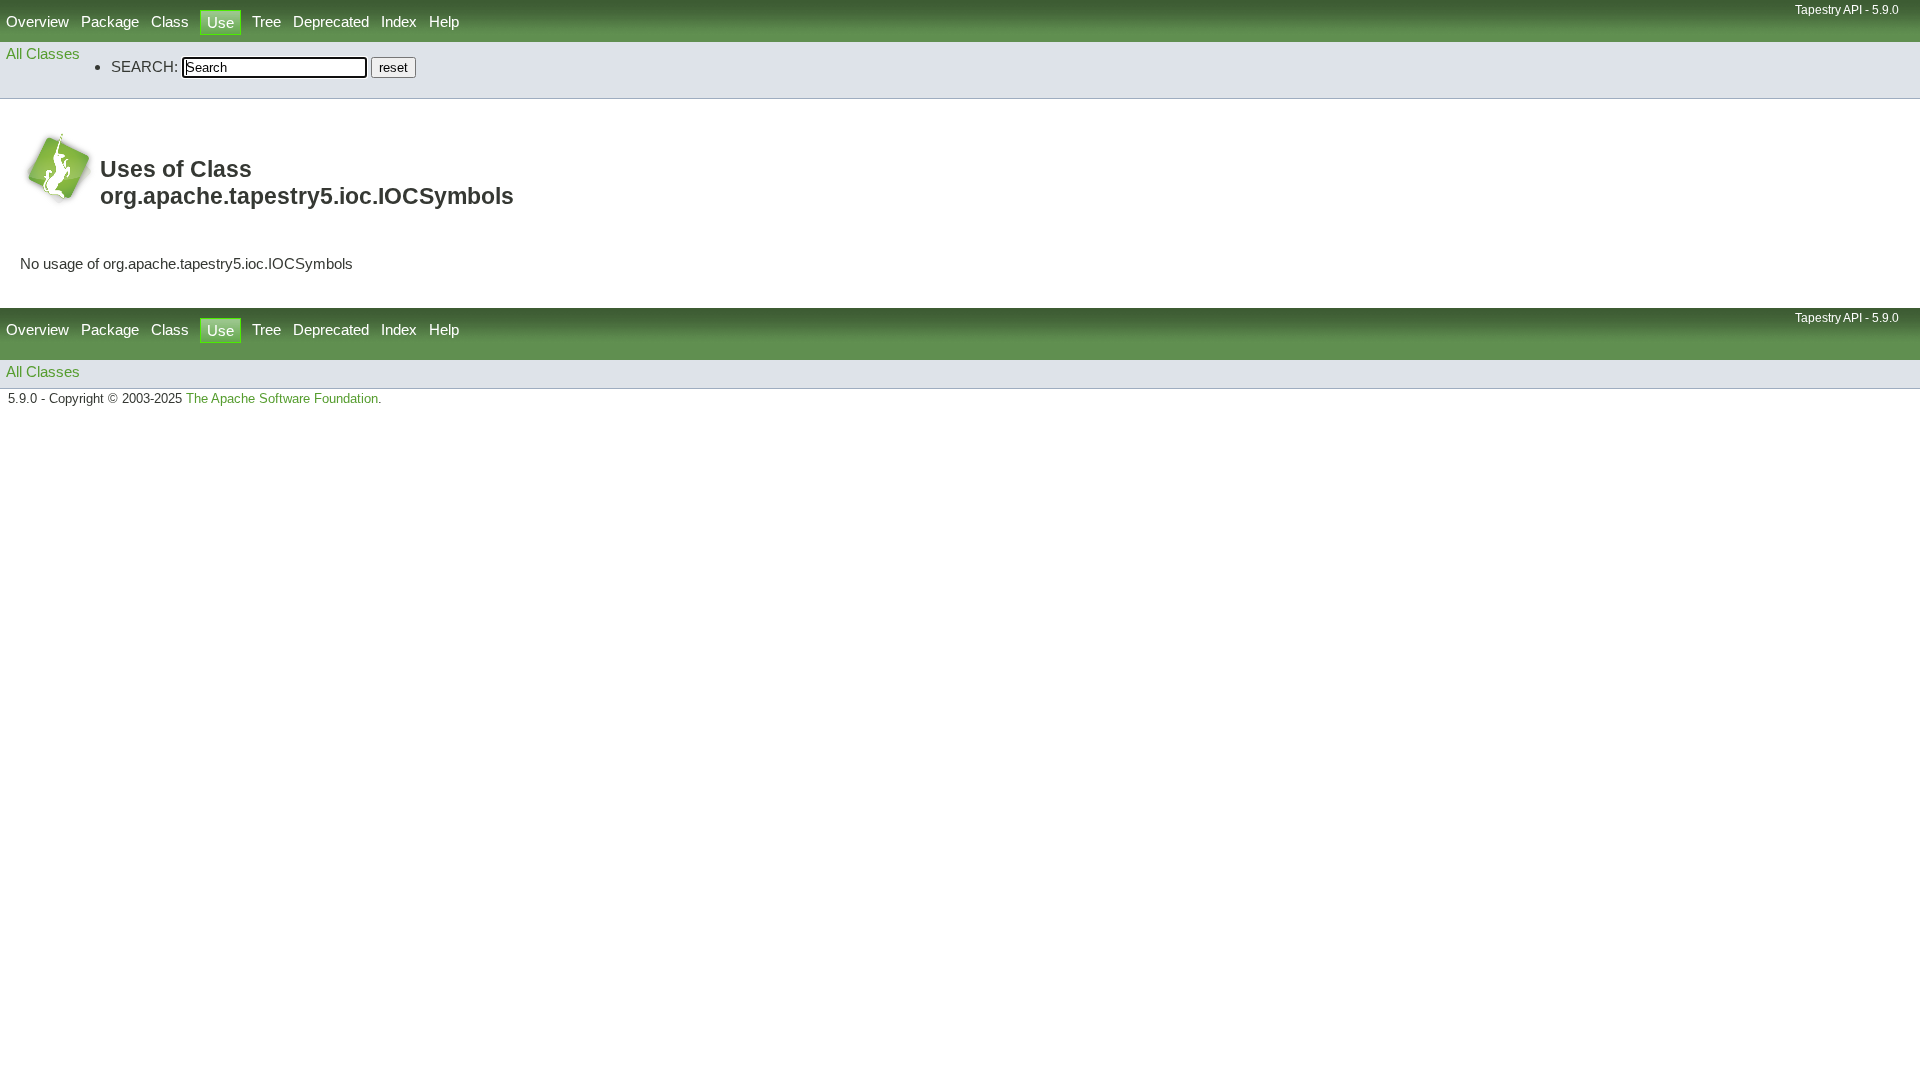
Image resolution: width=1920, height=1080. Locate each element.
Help (444, 21)
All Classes (43, 53)
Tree (266, 21)
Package (110, 21)
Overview (37, 21)
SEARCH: (144, 66)
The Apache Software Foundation (282, 399)
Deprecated (331, 21)
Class (170, 21)
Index (399, 21)
